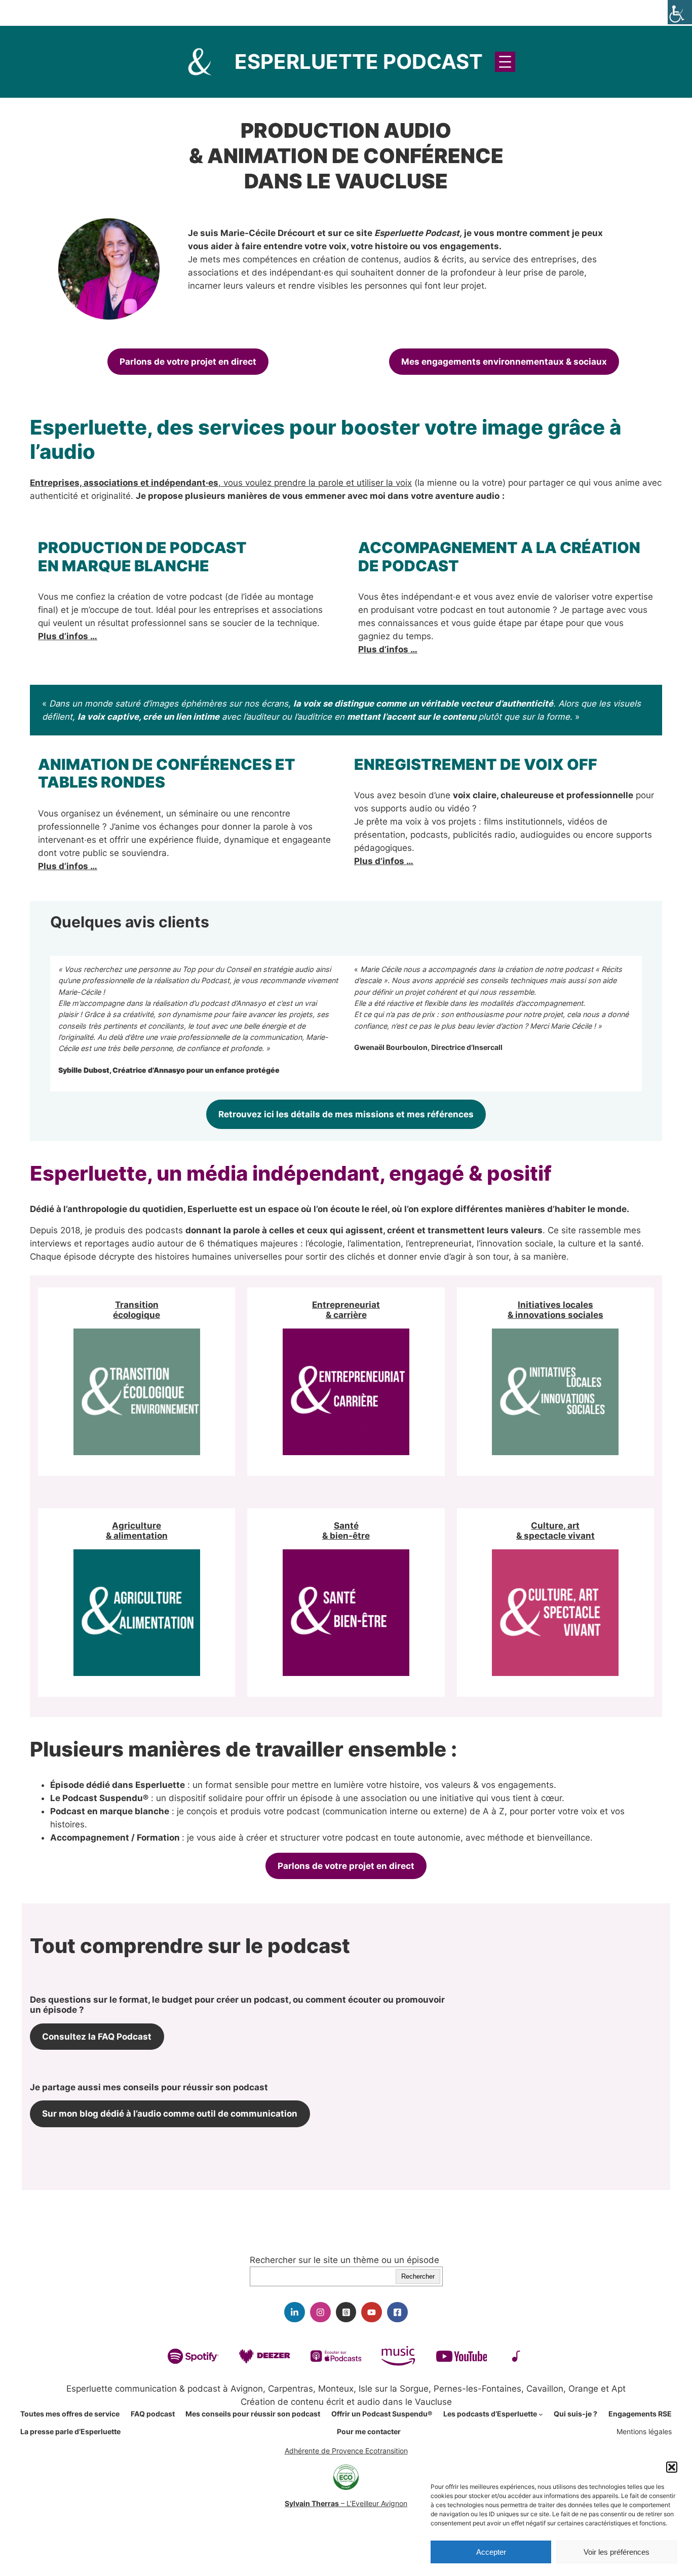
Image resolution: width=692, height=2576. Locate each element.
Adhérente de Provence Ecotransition (346, 2451)
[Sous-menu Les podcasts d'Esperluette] (541, 2414)
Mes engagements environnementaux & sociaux (504, 362)
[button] (672, 2467)
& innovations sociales (555, 1315)
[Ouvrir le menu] (505, 62)
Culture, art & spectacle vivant (555, 1531)
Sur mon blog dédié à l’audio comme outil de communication (170, 2114)
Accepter (491, 2552)
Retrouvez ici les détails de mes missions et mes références (346, 1114)
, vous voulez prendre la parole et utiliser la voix (221, 483)
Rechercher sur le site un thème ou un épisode (344, 2260)
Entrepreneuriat (346, 1305)
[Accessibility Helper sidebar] (680, 12)
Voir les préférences (617, 2552)
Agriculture (137, 1526)
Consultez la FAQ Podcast (97, 2037)
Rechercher (418, 2276)
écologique (137, 1315)
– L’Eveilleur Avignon (346, 2503)
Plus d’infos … (68, 636)
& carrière (346, 1315)
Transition (137, 1305)
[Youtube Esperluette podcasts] (372, 2312)
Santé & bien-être (346, 1531)
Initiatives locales (555, 1305)
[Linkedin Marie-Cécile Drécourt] (295, 2312)
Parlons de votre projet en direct (188, 362)
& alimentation (137, 1536)
